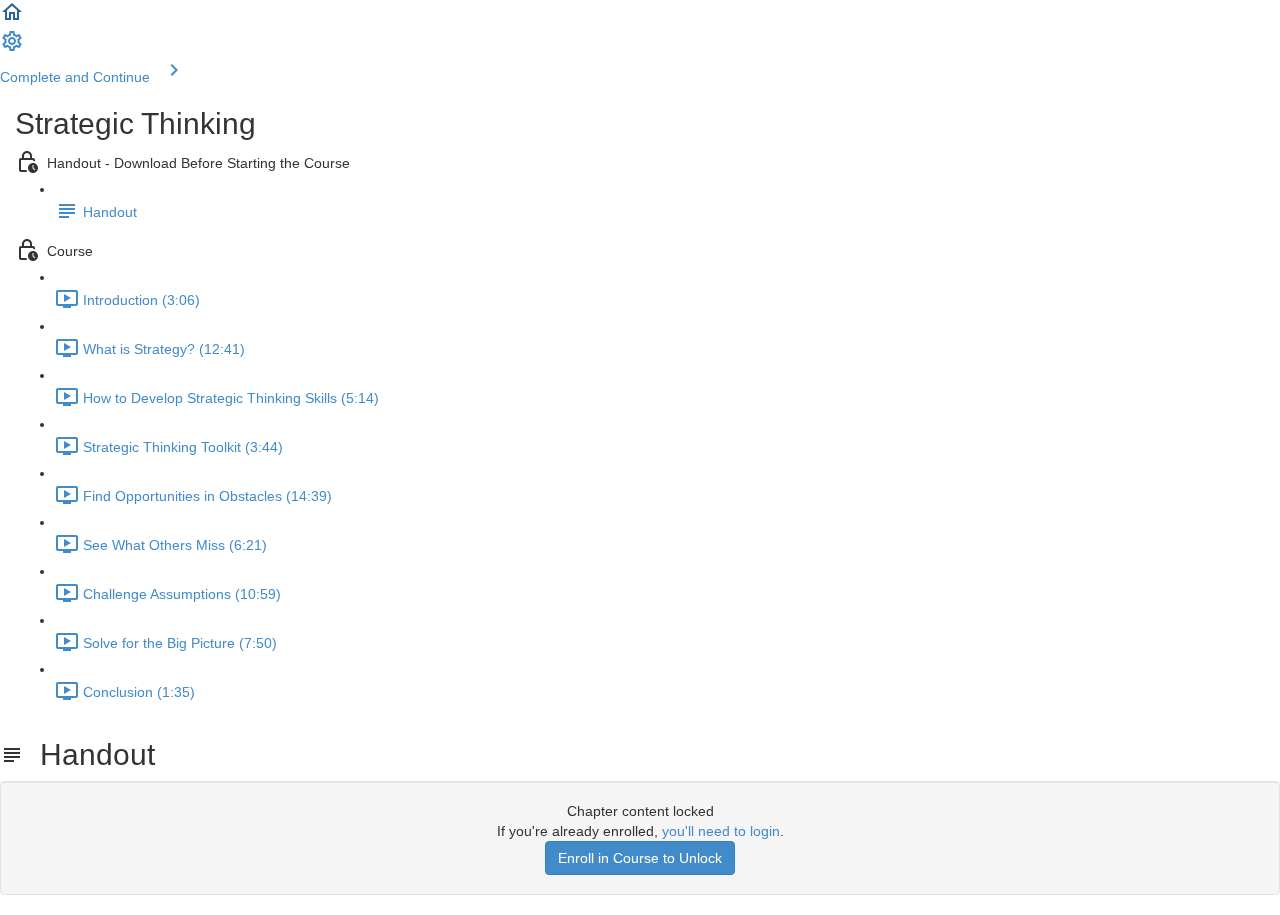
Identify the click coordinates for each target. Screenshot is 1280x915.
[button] (12, 19)
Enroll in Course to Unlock (640, 858)
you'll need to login (721, 831)
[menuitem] (12, 48)
